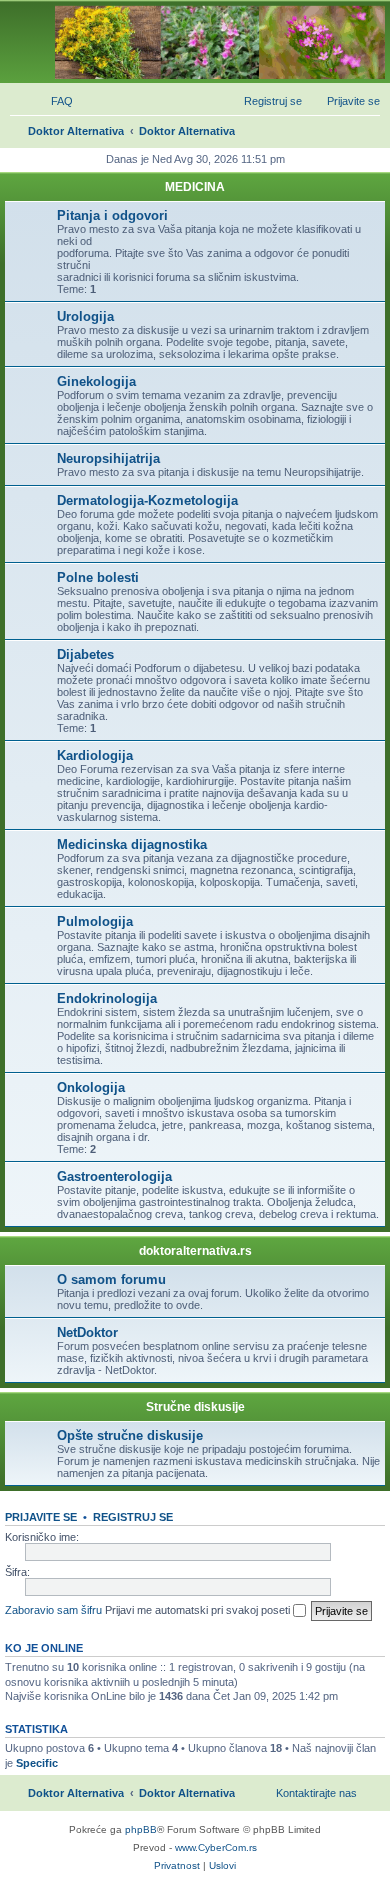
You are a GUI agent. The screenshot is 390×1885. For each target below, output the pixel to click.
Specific (37, 1763)
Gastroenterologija (114, 1176)
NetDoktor (87, 1332)
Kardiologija (95, 755)
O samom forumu (111, 1279)
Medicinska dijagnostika (132, 844)
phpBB (141, 1829)
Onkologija (91, 1087)
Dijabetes (85, 654)
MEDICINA (195, 187)
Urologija (85, 316)
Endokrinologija (107, 998)
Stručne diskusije (195, 1407)
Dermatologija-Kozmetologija (147, 500)
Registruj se (133, 1517)
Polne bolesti (98, 577)
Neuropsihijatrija (108, 458)
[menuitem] (53, 101)
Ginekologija (96, 381)
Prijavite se (41, 1517)
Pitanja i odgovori (112, 215)
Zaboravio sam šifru (53, 1610)
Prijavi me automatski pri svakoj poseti (199, 1610)
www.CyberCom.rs (216, 1847)
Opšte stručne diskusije (130, 1435)
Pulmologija (95, 921)
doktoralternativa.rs (195, 1251)
